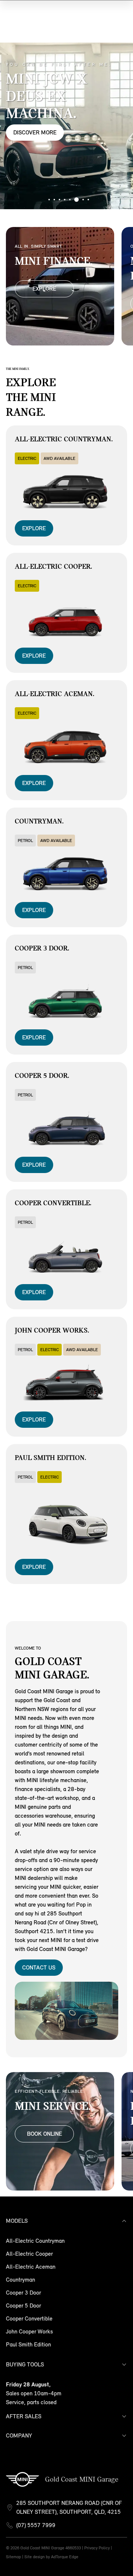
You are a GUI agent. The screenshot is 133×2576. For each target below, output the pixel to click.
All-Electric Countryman (35, 2241)
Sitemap (13, 2557)
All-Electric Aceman (31, 2267)
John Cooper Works (29, 2331)
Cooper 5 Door (23, 2306)
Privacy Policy (97, 2548)
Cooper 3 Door (23, 2293)
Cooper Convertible (29, 2318)
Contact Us (39, 1967)
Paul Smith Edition (28, 2344)
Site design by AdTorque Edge (51, 2557)
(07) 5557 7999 (36, 2525)
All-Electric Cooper (29, 2254)
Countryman (21, 2280)
